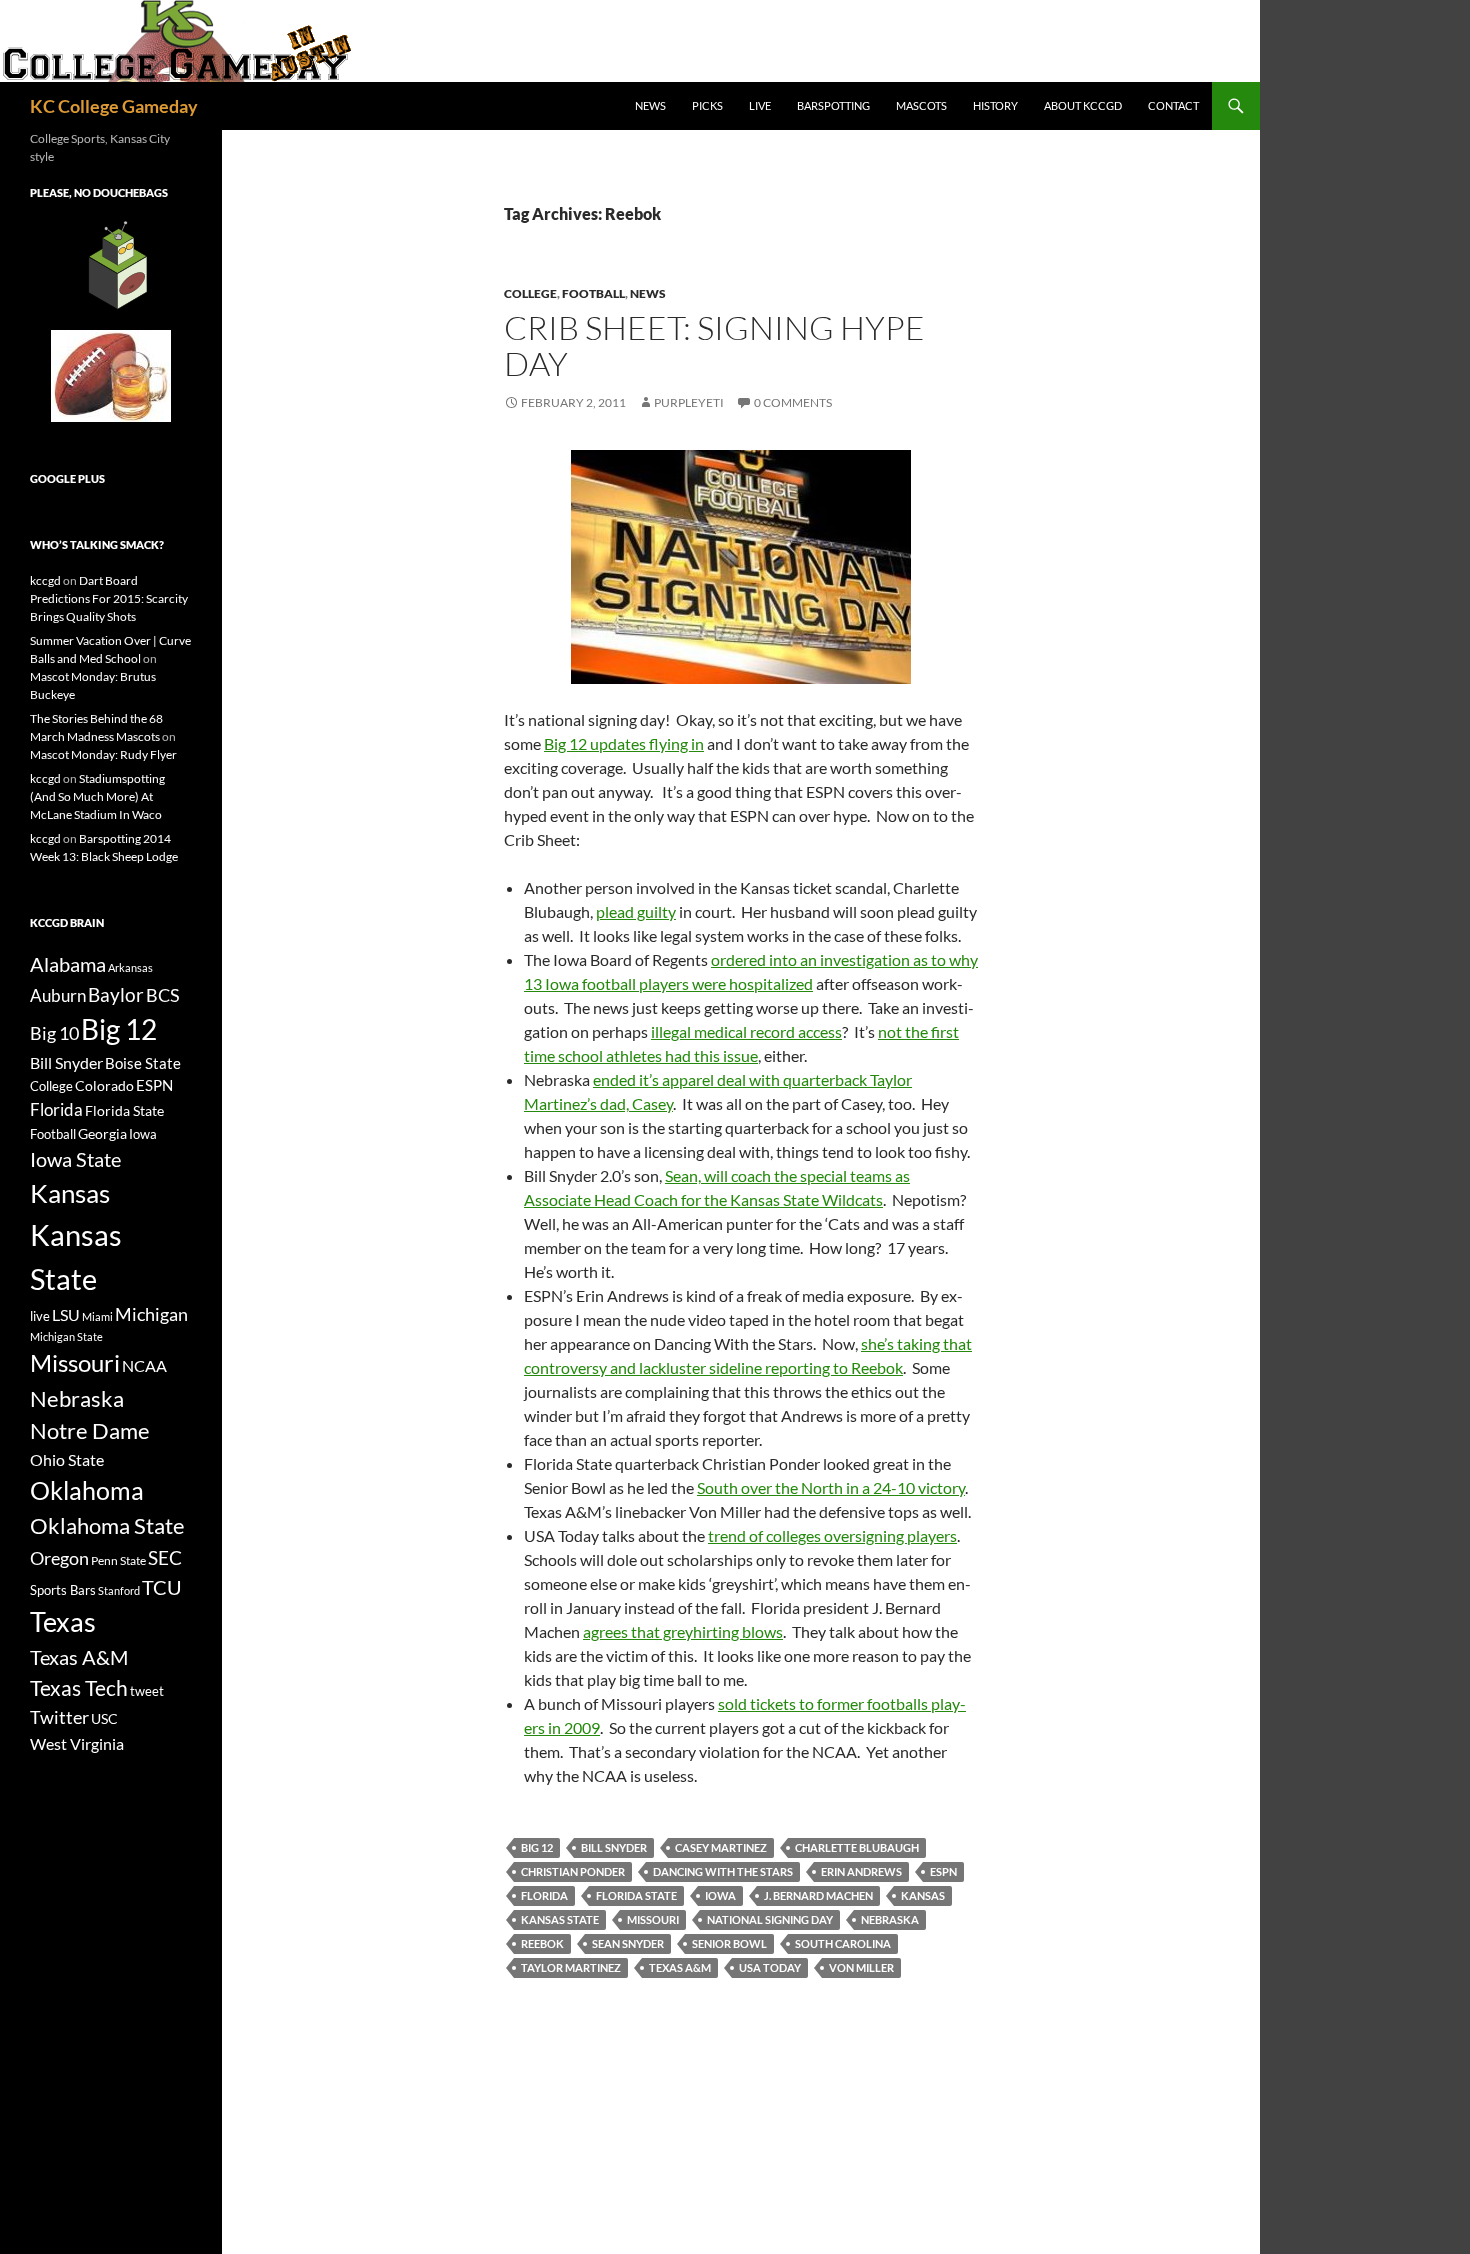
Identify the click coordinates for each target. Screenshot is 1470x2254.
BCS (163, 995)
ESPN (943, 1871)
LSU (66, 1314)
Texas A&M (680, 1967)
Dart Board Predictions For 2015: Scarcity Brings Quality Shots (109, 598)
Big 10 (54, 1033)
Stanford (119, 1590)
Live (760, 105)
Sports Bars (63, 1590)
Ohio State (67, 1459)
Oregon (59, 1558)
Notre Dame (90, 1430)
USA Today (770, 1967)
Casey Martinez (721, 1847)
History (995, 105)
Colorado (104, 1085)
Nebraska (890, 1919)
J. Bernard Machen (818, 1895)
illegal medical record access (746, 1031)
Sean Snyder (628, 1943)
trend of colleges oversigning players (832, 1535)
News (650, 105)
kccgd (45, 580)
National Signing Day (770, 1919)
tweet (147, 1691)
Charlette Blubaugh (857, 1847)
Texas (63, 1621)
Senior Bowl (729, 1943)
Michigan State (66, 1336)
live (40, 1316)
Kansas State (560, 1919)
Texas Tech (79, 1687)
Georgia (102, 1133)
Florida (544, 1895)
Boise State (143, 1063)
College (530, 293)
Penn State (118, 1560)
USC (104, 1719)
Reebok (542, 1943)
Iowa (720, 1895)
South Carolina (843, 1943)
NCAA (144, 1365)
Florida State (636, 1895)
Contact (1173, 105)
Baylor (116, 994)
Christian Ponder (573, 1871)
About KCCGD (1083, 105)
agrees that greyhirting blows (683, 1631)
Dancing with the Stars (723, 1871)
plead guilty (636, 911)
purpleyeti (689, 402)
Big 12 (537, 1847)
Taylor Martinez (571, 1967)
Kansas (923, 1895)
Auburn (58, 995)
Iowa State (75, 1159)
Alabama (68, 964)
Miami (97, 1316)
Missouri (653, 1919)
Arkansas (130, 967)
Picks (707, 105)
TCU (162, 1587)
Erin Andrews (861, 1871)
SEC (165, 1557)
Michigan (151, 1314)
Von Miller (861, 1967)
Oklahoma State (107, 1525)
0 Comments (793, 402)
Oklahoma (87, 1490)
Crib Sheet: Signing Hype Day (714, 345)
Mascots (921, 105)
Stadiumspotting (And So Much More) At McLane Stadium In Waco (97, 796)
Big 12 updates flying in (624, 743)
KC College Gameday (114, 106)
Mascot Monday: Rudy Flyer (103, 754)
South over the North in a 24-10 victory (831, 1487)
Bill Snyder (614, 1847)
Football (593, 293)
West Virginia (77, 1743)
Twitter (59, 1717)
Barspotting (833, 105)
